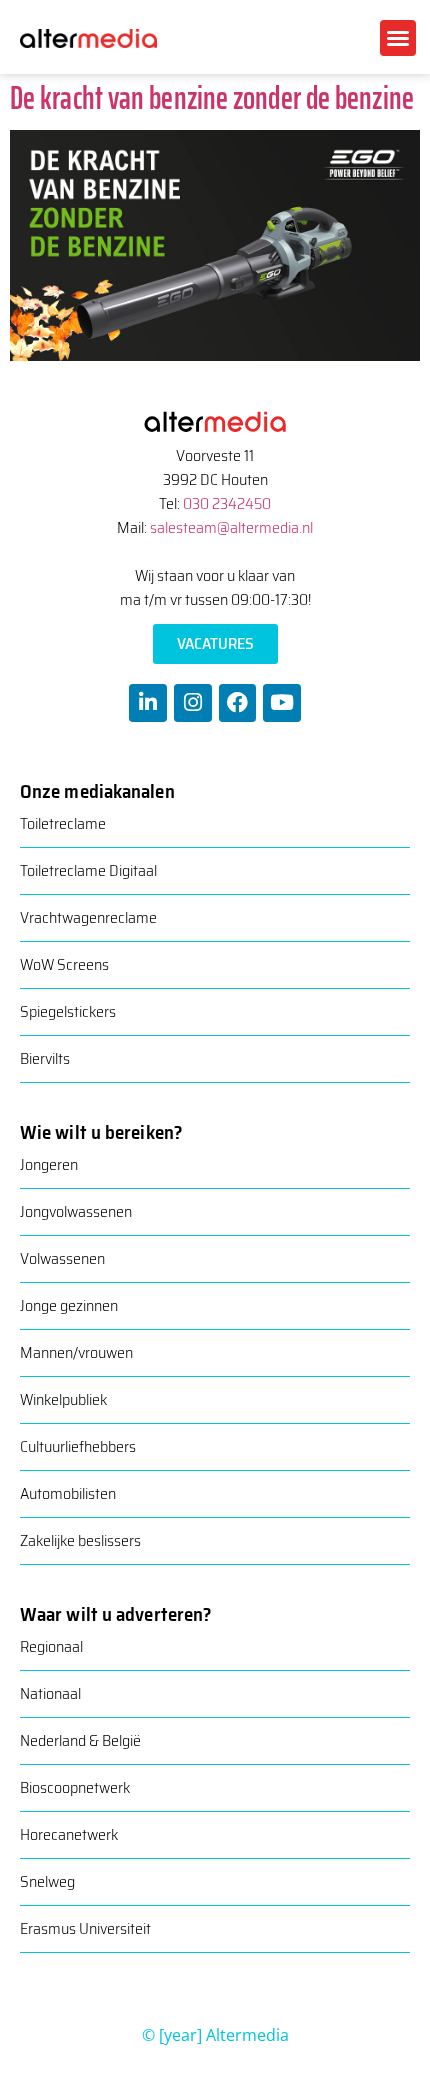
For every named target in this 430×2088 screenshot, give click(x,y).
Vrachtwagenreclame (88, 917)
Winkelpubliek (63, 1399)
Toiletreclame (63, 823)
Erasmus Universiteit (85, 1928)
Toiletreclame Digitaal (88, 870)
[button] (398, 38)
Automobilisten (68, 1493)
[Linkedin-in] (148, 703)
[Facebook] (238, 703)
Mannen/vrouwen (76, 1352)
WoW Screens (64, 964)
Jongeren (49, 1164)
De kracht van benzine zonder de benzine (212, 98)
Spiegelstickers (68, 1011)
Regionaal (51, 1646)
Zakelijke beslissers (80, 1540)
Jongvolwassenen (76, 1211)
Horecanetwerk (69, 1834)
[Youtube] (282, 703)
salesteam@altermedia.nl (231, 527)
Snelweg (47, 1881)
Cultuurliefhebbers (78, 1446)
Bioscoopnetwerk (75, 1787)
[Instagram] (193, 703)
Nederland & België (80, 1740)
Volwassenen (62, 1258)
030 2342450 (227, 503)
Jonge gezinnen (69, 1305)
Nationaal (50, 1693)
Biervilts (45, 1058)
